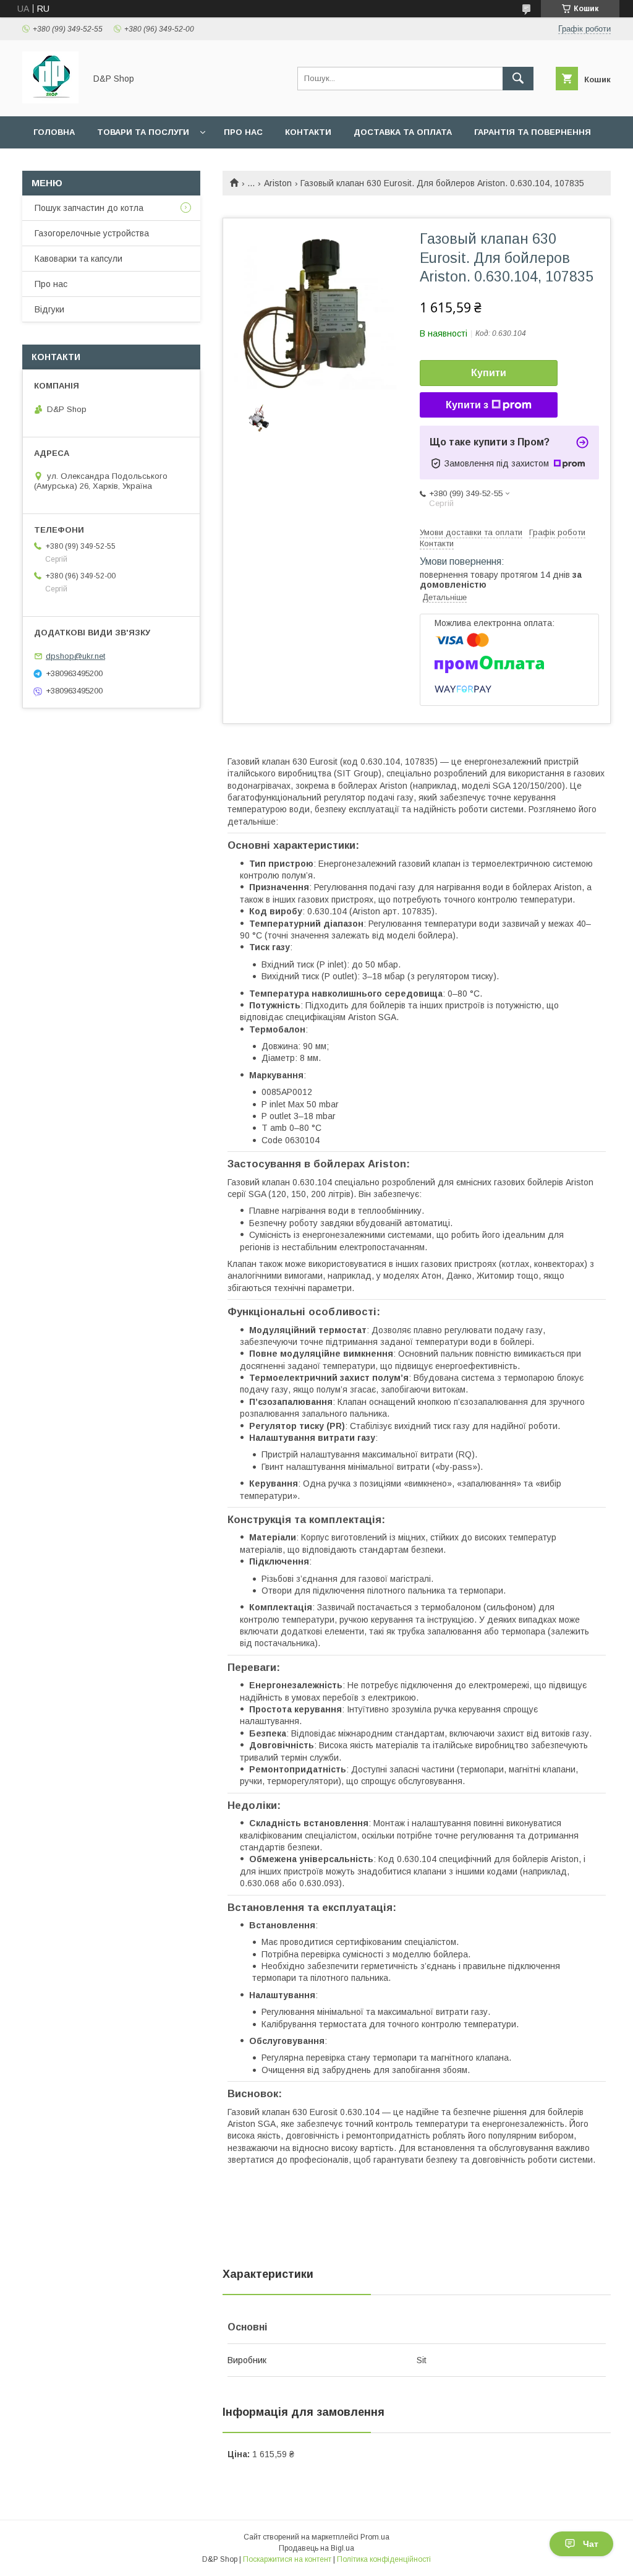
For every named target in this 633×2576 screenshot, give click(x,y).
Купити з (467, 405)
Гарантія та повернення (533, 132)
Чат (591, 2544)
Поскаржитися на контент (287, 2559)
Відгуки (49, 309)
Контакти (308, 132)
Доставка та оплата (403, 132)
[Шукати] (518, 79)
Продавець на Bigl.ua (316, 2548)
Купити (489, 373)
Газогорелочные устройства (92, 233)
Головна (54, 132)
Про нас (243, 132)
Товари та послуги (143, 132)
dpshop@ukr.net (75, 656)
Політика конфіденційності (384, 2559)
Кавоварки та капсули (79, 259)
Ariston (278, 183)
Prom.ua (375, 2537)
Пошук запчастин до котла (89, 208)
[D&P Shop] (50, 100)
